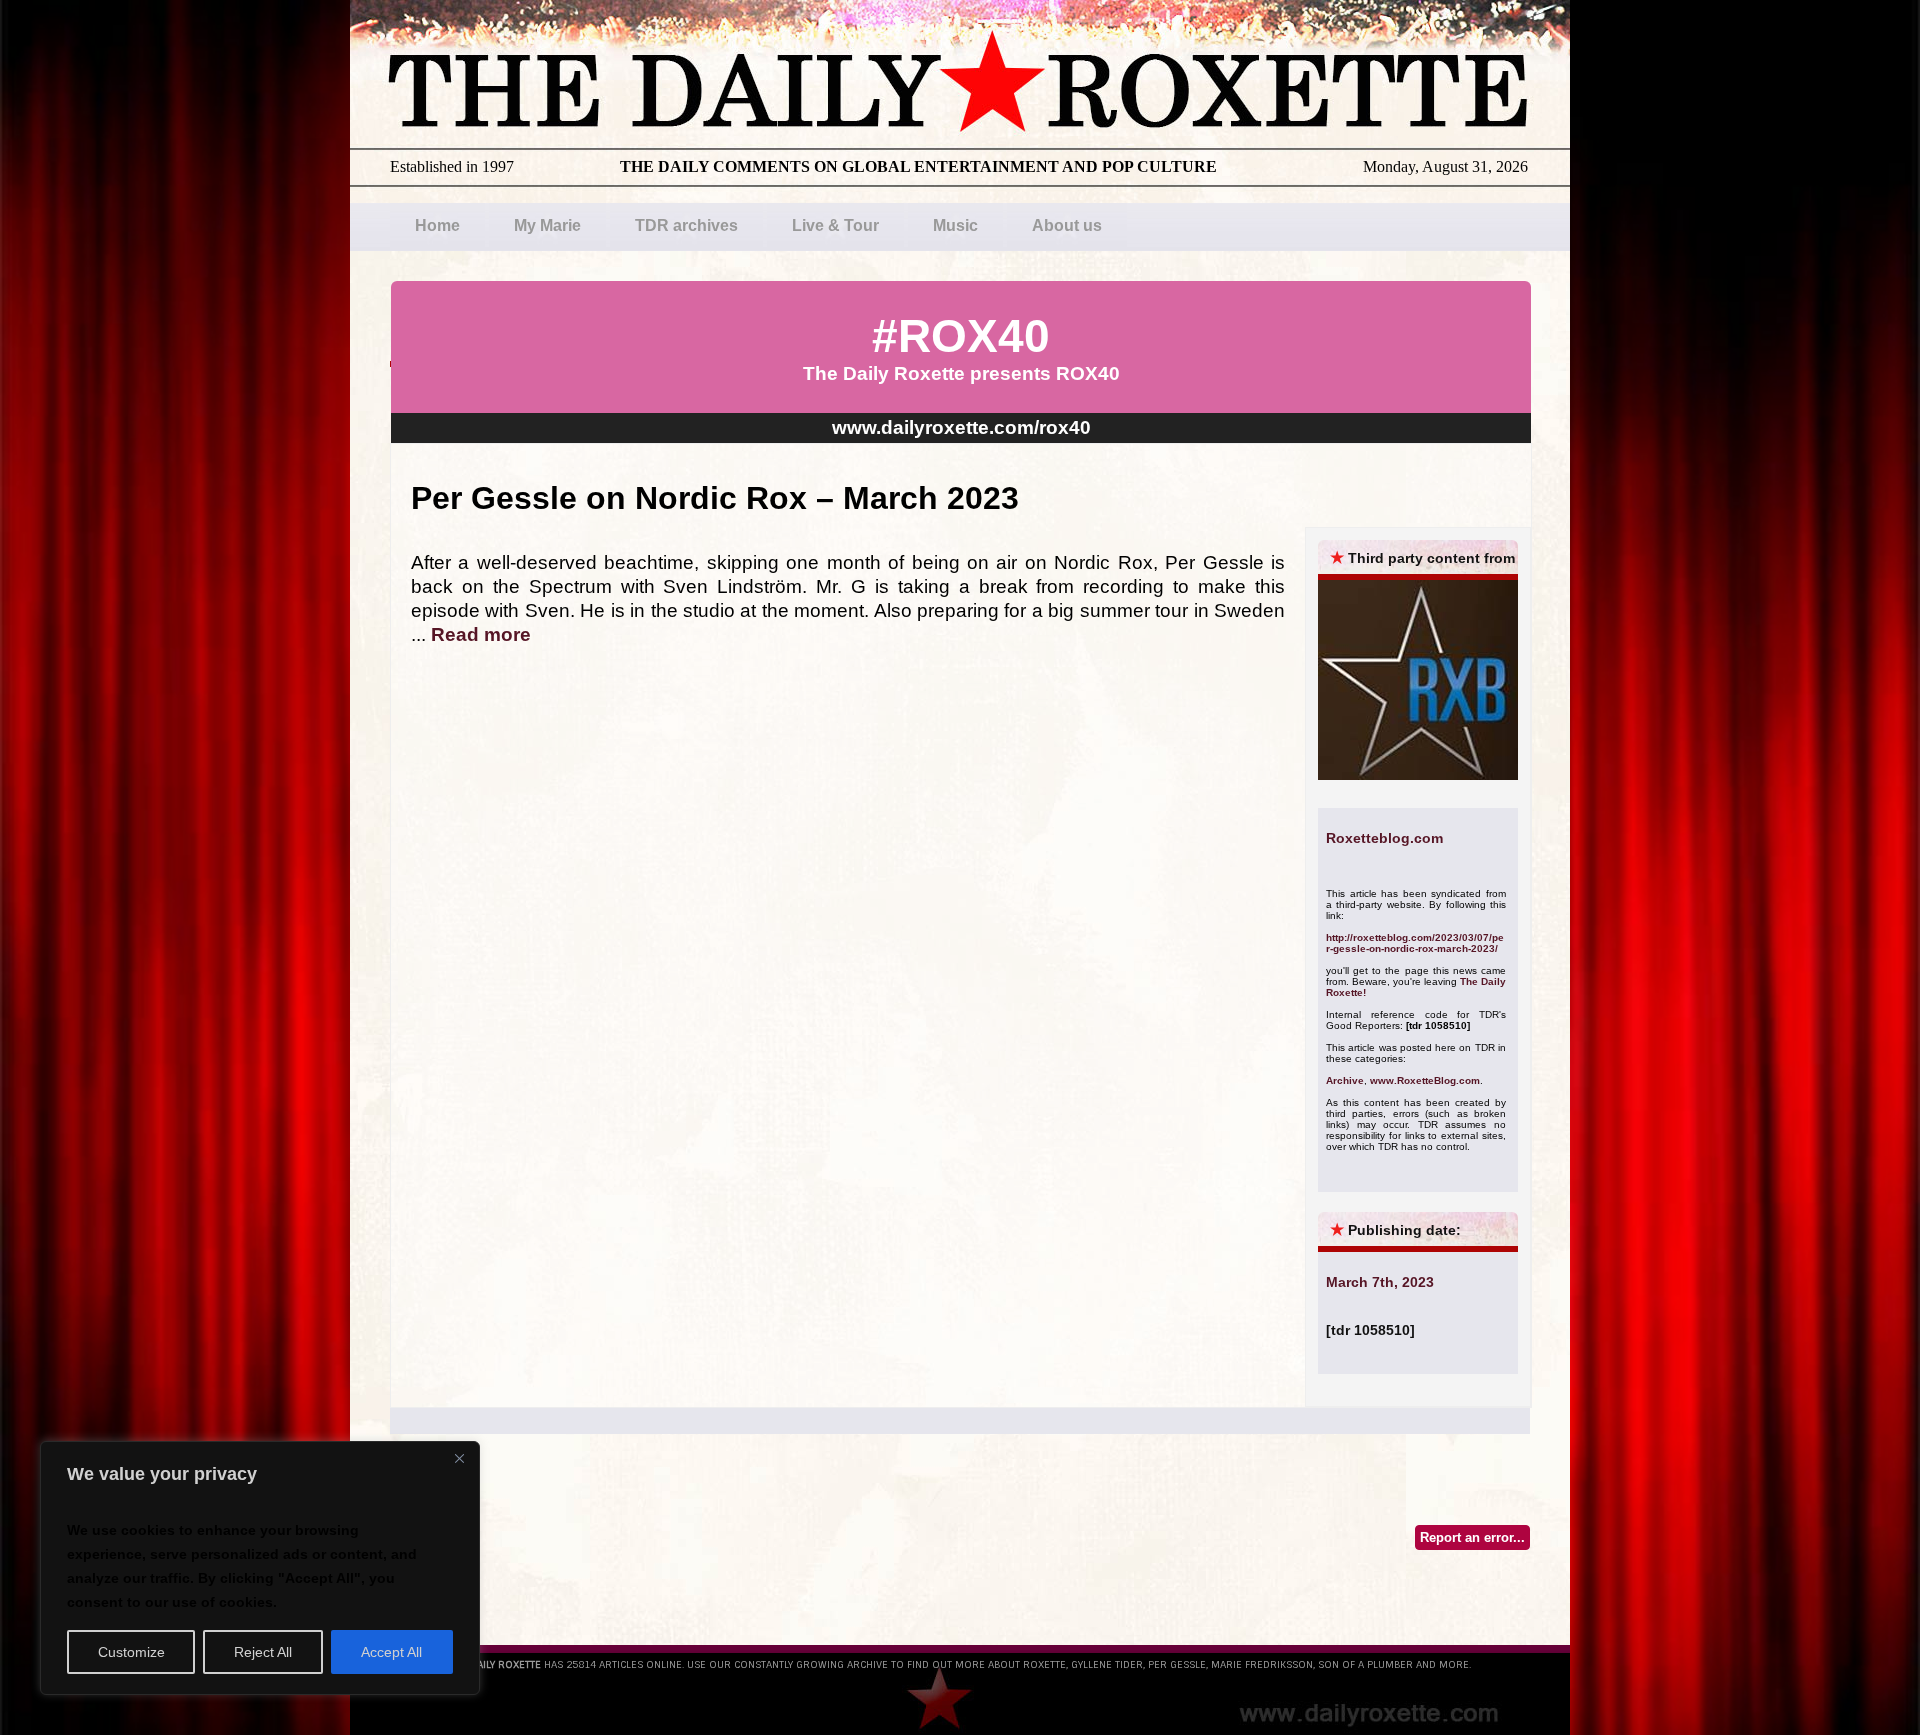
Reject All (263, 1652)
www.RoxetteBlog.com (1425, 1080)
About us (1067, 225)
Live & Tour (835, 225)
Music (955, 225)
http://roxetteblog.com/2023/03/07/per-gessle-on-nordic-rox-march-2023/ (1415, 943)
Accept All (391, 1652)
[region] (260, 1568)
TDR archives (686, 225)
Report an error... (1472, 1537)
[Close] (459, 1458)
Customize (131, 1652)
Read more (481, 634)
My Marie (547, 225)
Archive (1345, 1080)
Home (437, 225)
